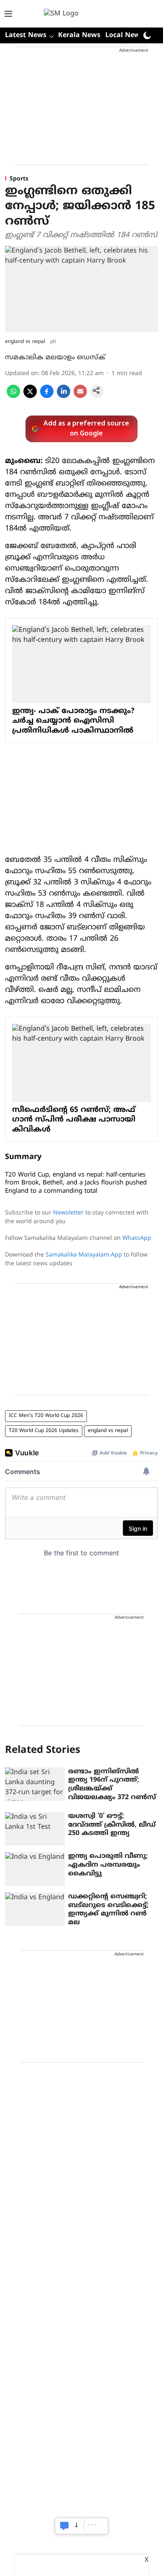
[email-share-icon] (80, 396)
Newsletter (68, 1213)
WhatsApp (137, 1238)
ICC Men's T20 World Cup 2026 (46, 1416)
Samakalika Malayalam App (84, 1255)
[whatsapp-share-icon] (13, 396)
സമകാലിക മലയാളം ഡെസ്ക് (55, 358)
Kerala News (79, 35)
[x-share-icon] (30, 396)
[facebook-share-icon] (47, 396)
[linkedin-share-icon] (64, 396)
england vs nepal (108, 1431)
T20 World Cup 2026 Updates (44, 1431)
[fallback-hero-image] (35, 1784)
